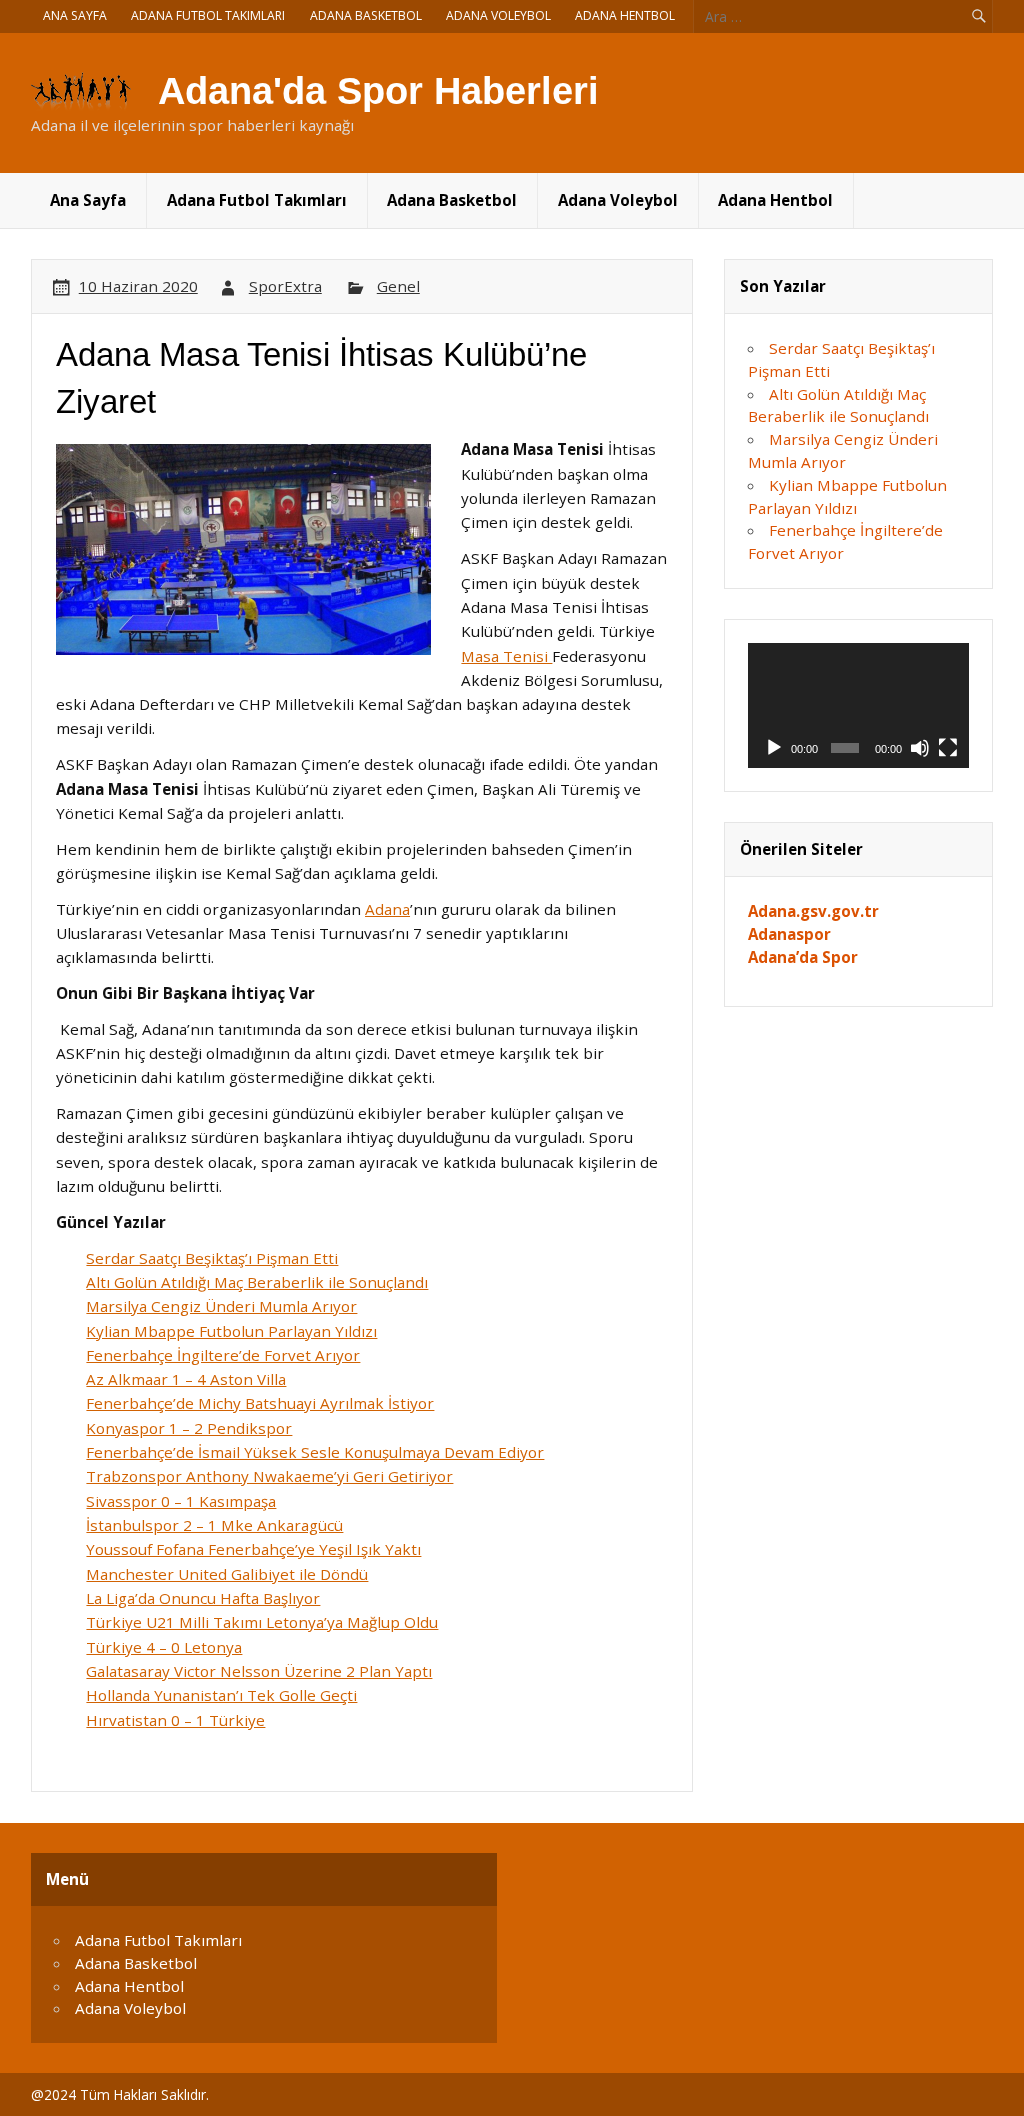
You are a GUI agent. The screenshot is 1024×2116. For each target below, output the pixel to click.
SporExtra (285, 286)
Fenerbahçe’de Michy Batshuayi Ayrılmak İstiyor (260, 1403)
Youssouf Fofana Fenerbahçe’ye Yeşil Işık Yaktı (253, 1549)
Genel (398, 286)
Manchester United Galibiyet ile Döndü (227, 1574)
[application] (859, 705)
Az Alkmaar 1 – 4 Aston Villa (186, 1379)
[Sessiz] (920, 748)
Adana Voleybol (498, 15)
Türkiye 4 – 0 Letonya (164, 1647)
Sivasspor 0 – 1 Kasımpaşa (181, 1501)
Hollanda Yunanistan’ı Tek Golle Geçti (221, 1695)
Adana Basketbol (366, 15)
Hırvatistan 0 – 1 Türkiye (175, 1720)
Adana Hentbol (625, 15)
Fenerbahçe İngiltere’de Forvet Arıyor (223, 1355)
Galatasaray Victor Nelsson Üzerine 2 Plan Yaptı (259, 1671)
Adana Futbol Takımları (208, 15)
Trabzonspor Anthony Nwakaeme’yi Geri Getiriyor (269, 1476)
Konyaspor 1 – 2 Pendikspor (189, 1428)
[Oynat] (774, 748)
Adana (387, 909)
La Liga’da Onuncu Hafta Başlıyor (203, 1598)
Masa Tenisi (506, 656)
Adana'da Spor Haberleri (378, 91)
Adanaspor (789, 934)
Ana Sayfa (75, 15)
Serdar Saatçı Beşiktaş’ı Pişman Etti (212, 1258)
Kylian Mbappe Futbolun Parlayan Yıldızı (231, 1331)
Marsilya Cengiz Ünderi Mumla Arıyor (221, 1306)
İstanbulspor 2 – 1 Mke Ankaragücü (214, 1525)
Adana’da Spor (803, 957)
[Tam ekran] (948, 748)
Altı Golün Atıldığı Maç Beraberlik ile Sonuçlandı (257, 1282)
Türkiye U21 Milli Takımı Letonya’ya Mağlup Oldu (262, 1622)
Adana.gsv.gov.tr (813, 911)
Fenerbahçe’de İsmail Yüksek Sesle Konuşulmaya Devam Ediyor (315, 1452)
